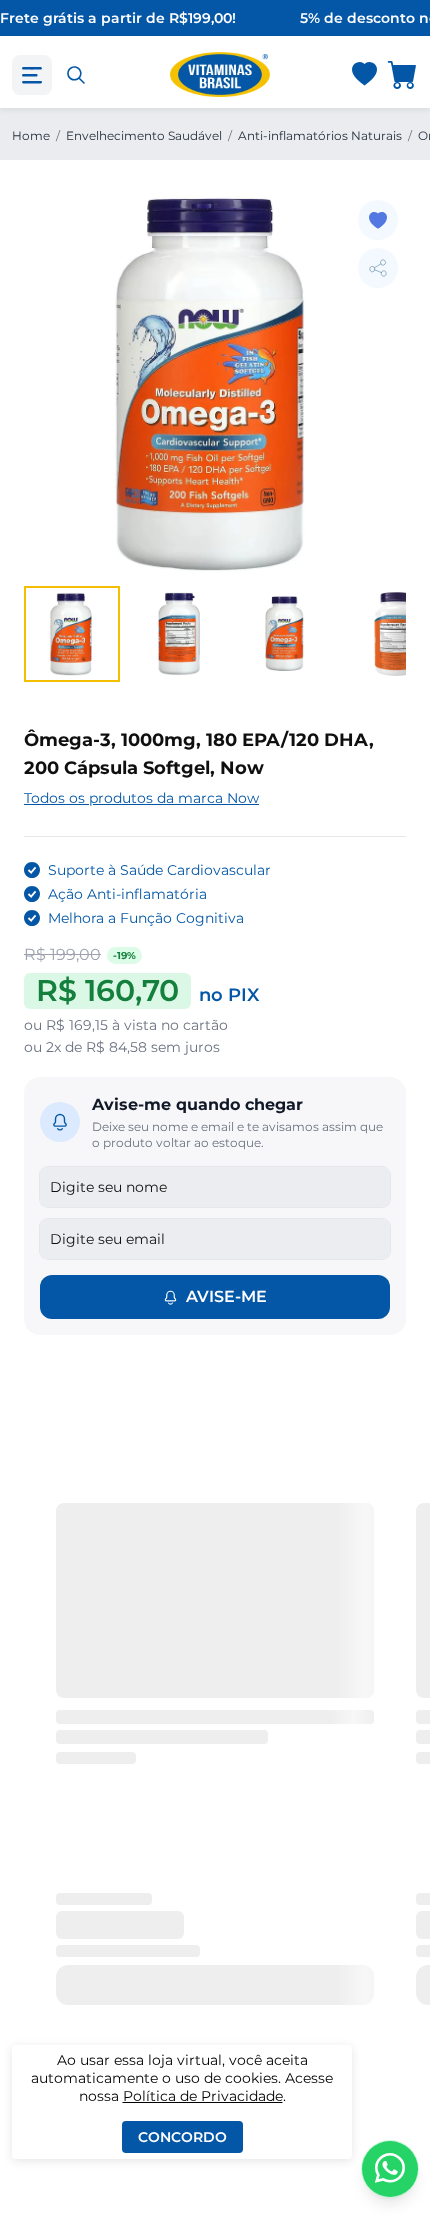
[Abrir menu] (32, 75)
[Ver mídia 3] (288, 634)
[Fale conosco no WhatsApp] (390, 2169)
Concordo (182, 2137)
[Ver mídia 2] (180, 634)
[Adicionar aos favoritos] (378, 220)
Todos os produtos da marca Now (141, 798)
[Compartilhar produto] (378, 268)
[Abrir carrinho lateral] (403, 74)
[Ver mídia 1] (72, 634)
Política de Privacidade (203, 2096)
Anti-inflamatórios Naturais (320, 135)
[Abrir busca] (76, 75)
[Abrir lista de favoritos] (364, 75)
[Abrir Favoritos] (364, 75)
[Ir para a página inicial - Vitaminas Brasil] (220, 74)
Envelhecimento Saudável (144, 135)
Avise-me (226, 1296)
